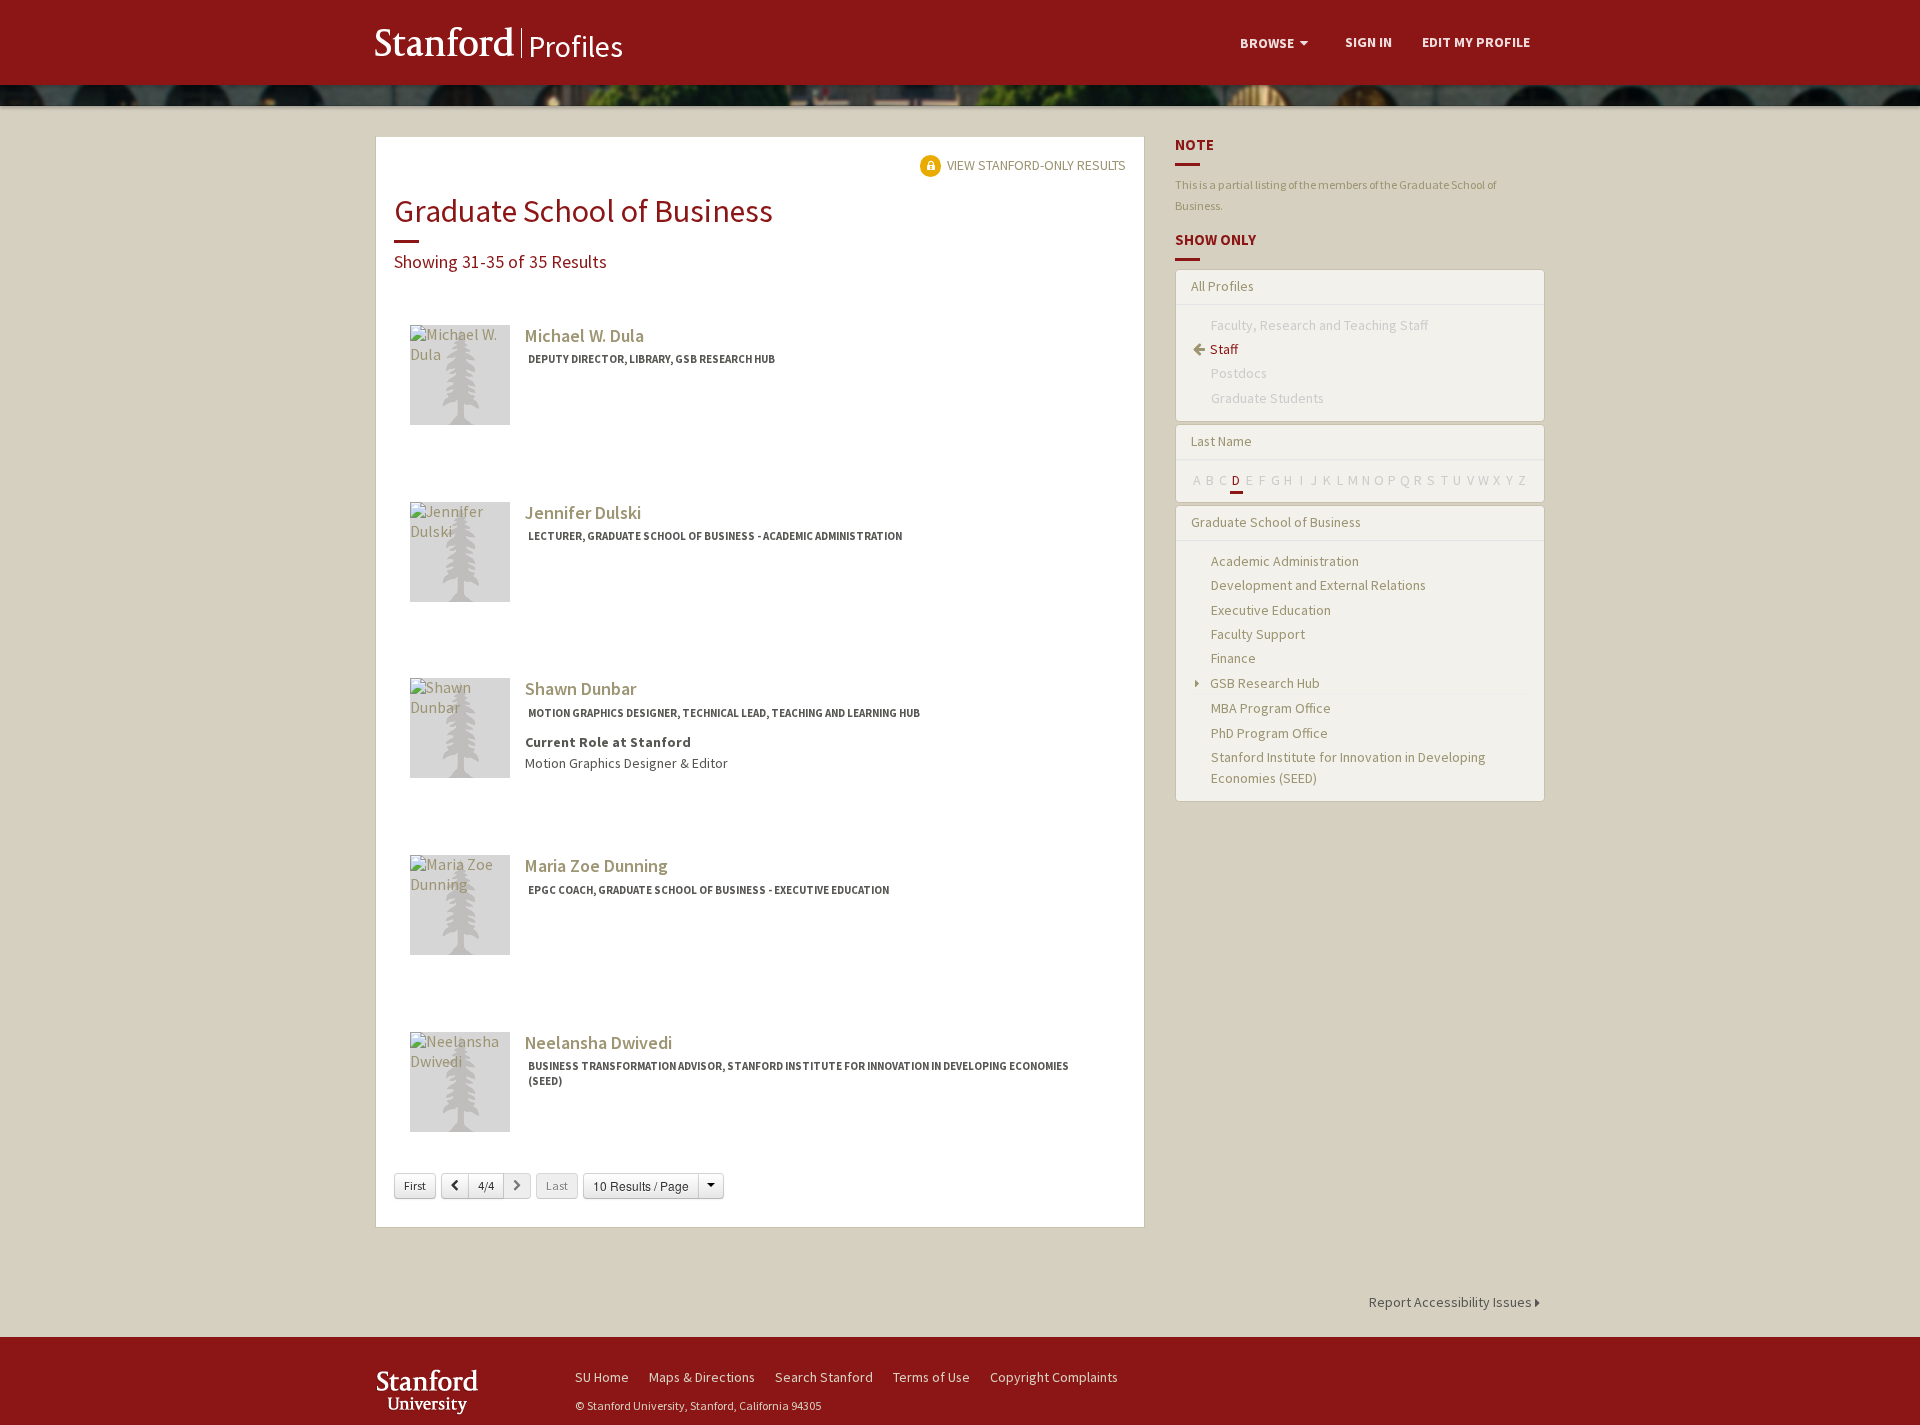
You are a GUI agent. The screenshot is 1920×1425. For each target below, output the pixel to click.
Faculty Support (1258, 634)
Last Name (1221, 441)
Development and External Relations (1318, 585)
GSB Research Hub (1263, 683)
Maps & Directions (702, 1377)
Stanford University (460, 1391)
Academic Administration (1285, 561)
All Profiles (1222, 286)
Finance (1233, 658)
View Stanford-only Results (1035, 165)
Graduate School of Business (1276, 522)
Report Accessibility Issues (1452, 1302)
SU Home (602, 1377)
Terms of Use (931, 1377)
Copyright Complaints (1054, 1377)
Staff (1224, 349)
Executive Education (1271, 610)
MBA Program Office (1271, 708)
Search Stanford (824, 1377)
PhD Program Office (1269, 733)
